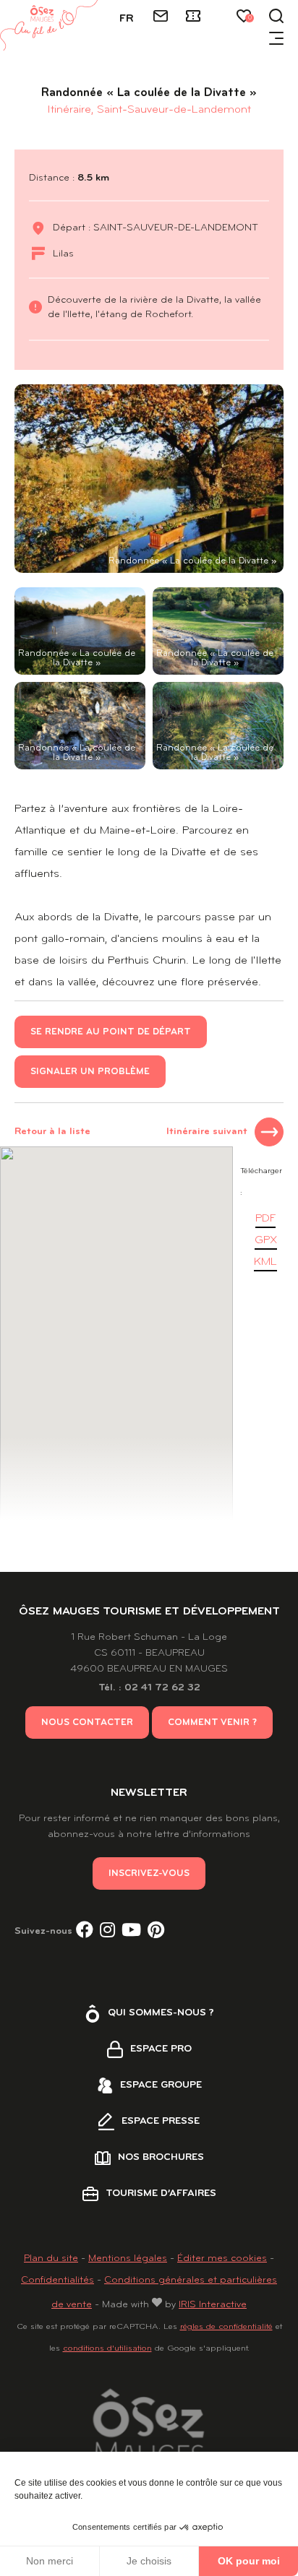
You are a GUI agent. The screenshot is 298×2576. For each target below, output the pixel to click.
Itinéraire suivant (207, 1132)
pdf (265, 1219)
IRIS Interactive (213, 2305)
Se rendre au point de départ (111, 1032)
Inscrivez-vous (149, 1873)
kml (265, 1262)
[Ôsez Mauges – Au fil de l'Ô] (49, 25)
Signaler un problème (90, 1072)
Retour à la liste (52, 1132)
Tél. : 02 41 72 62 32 (149, 1688)
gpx (266, 1240)
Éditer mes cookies (222, 2259)
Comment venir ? (212, 1723)
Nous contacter (87, 1723)
